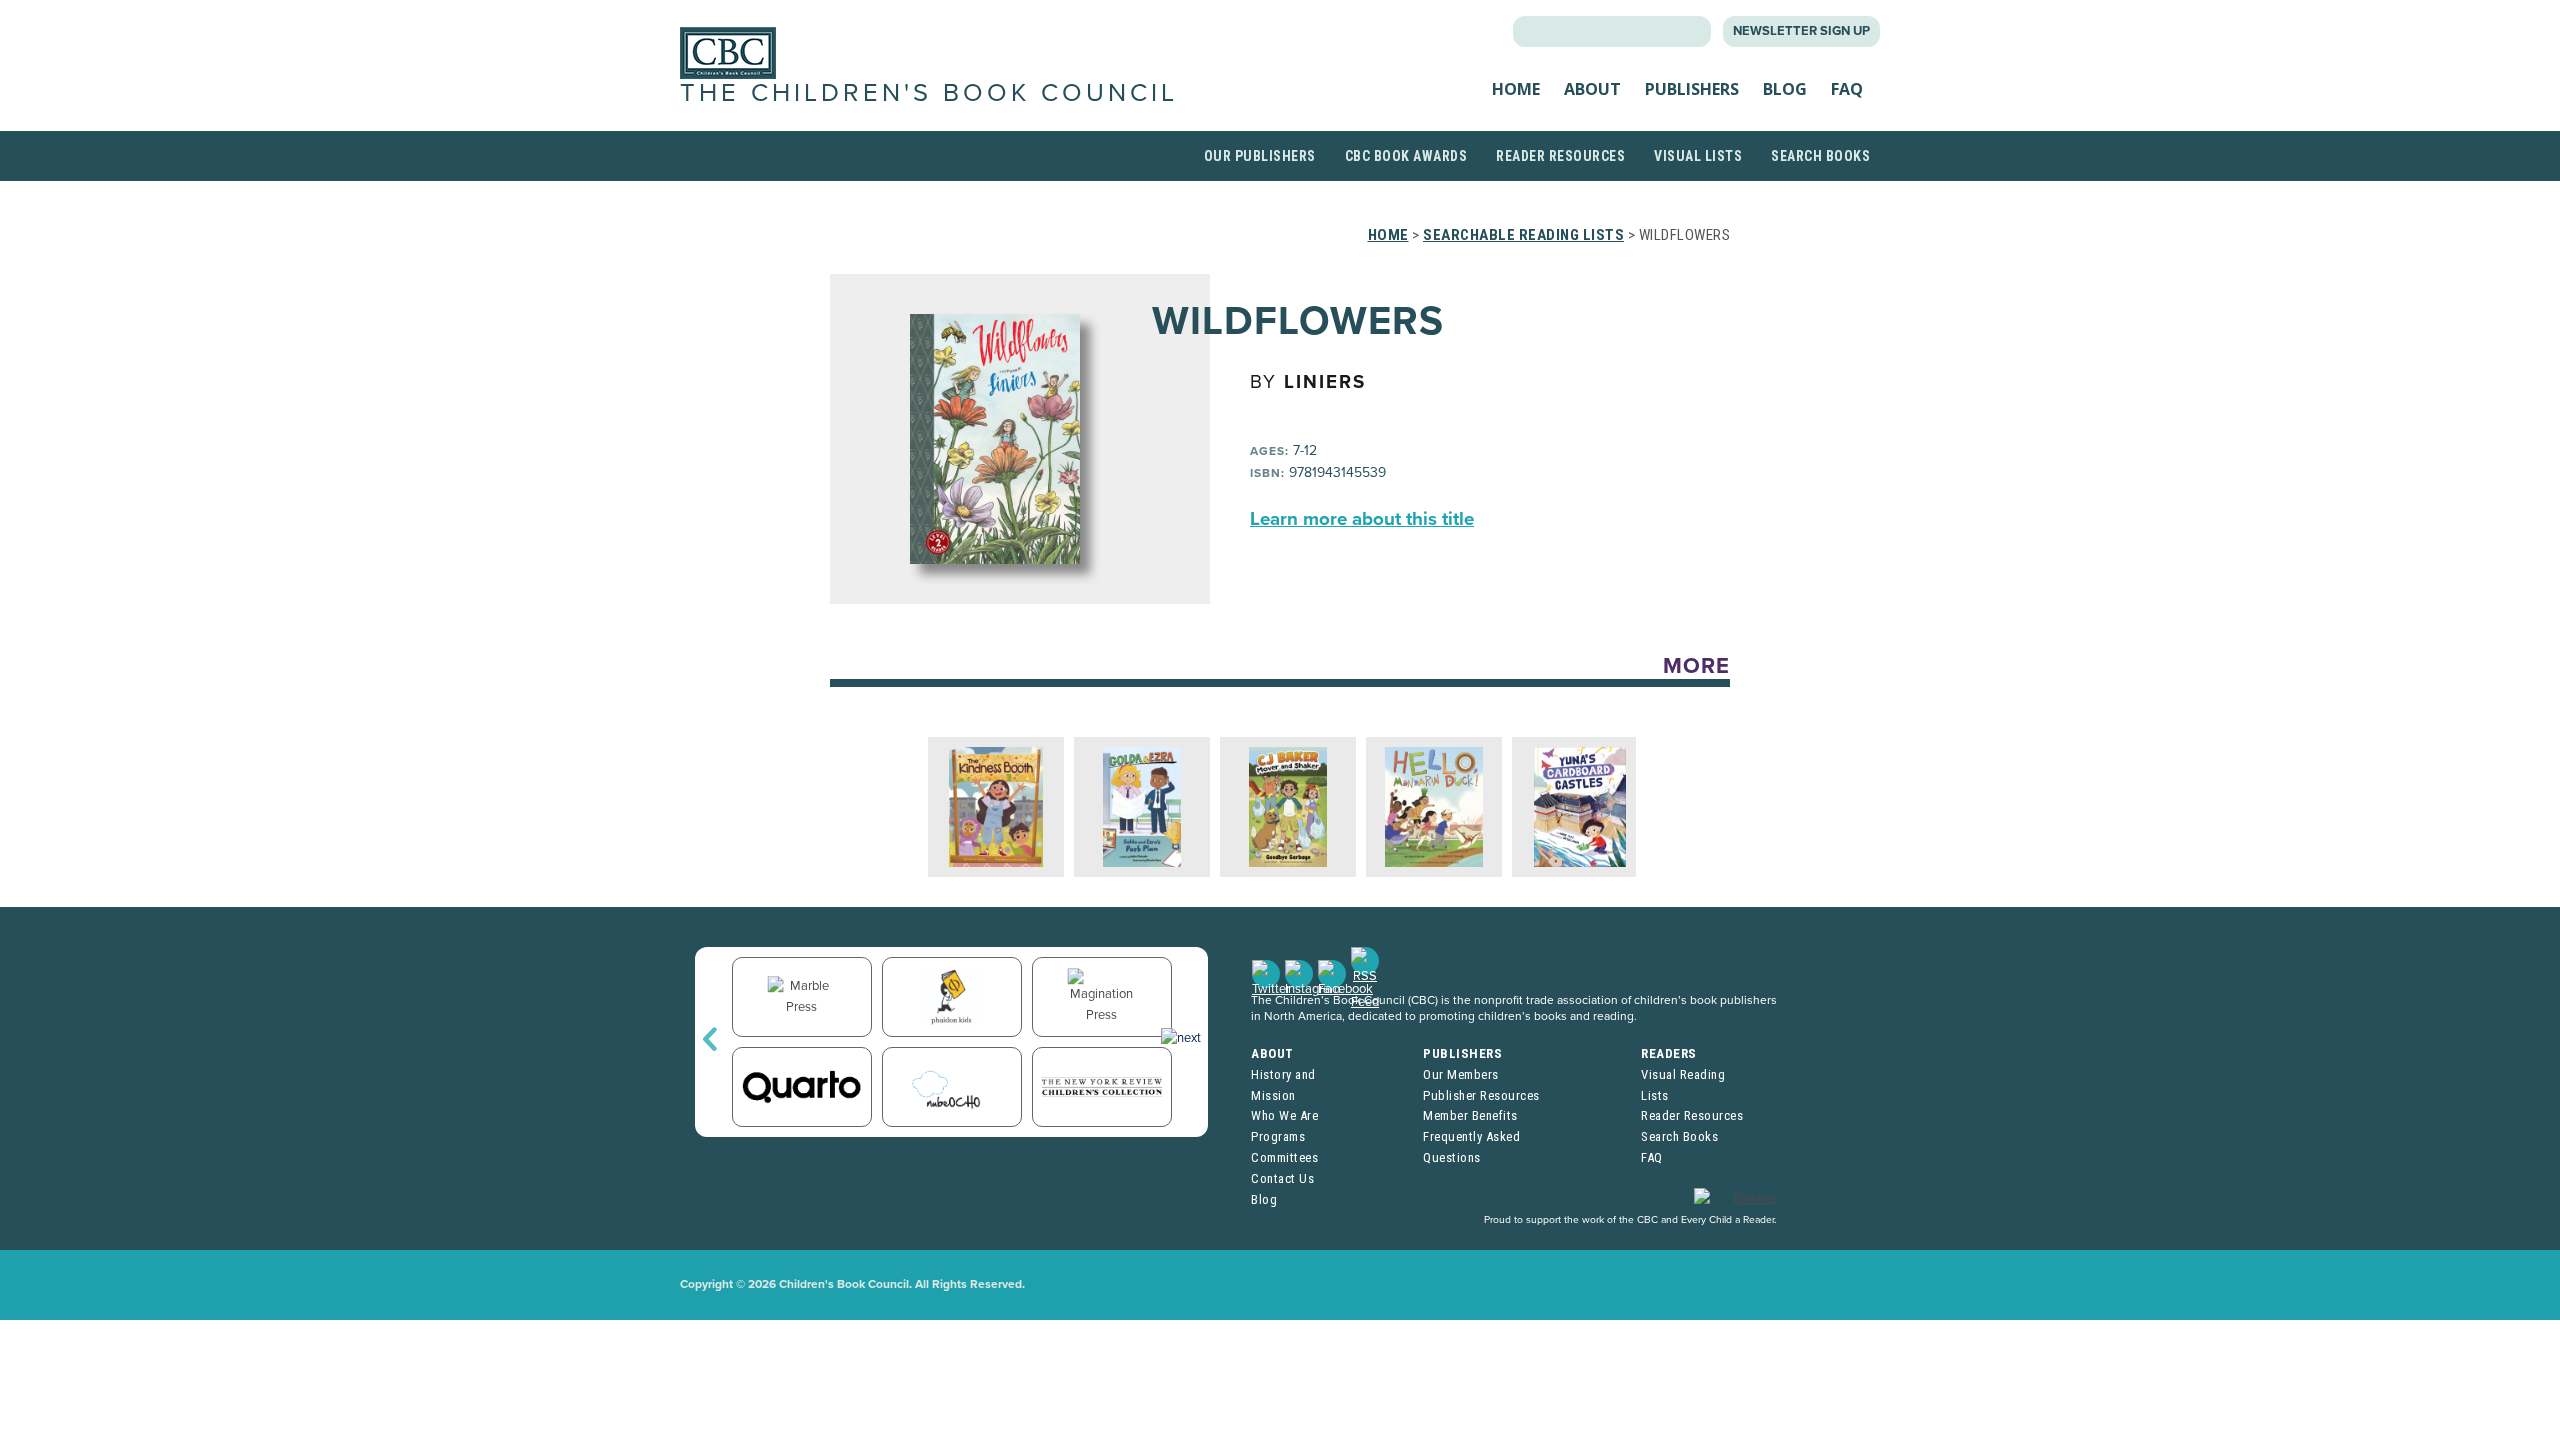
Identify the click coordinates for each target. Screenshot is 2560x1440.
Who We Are (1284, 1115)
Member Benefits (1470, 1115)
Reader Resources (1560, 156)
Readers (1669, 1053)
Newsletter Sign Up (1801, 31)
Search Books (1820, 156)
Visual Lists (1698, 156)
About (1592, 89)
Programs (1278, 1136)
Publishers (1692, 89)
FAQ (1847, 89)
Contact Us (1282, 1178)
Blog (1785, 89)
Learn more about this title (1362, 519)
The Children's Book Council (929, 93)
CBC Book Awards (1406, 156)
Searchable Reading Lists (1523, 235)
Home (1516, 89)
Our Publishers (1260, 156)
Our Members (1461, 1074)
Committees (1284, 1157)
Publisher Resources (1481, 1095)
